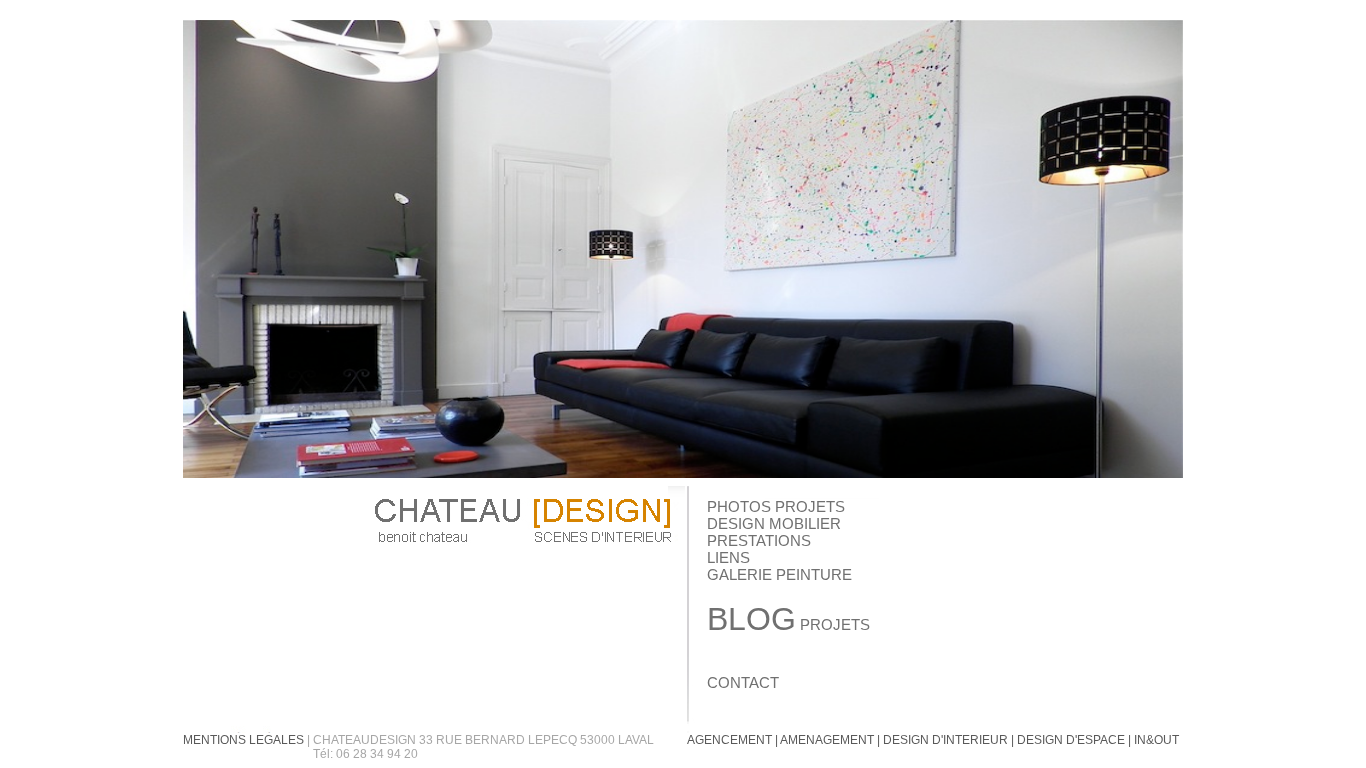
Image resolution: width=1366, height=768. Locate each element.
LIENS (728, 557)
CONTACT (743, 682)
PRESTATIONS (759, 540)
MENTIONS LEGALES (243, 740)
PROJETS (788, 624)
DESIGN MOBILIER (774, 523)
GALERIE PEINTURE (779, 574)
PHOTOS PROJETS (776, 506)
